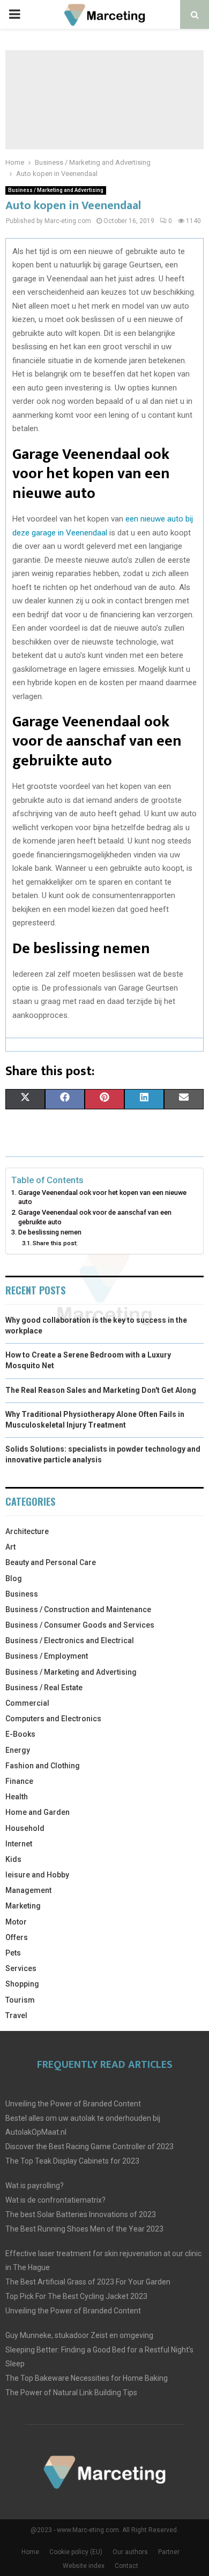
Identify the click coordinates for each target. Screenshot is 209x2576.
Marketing (23, 1906)
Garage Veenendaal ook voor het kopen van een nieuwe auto (102, 1197)
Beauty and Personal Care (51, 1562)
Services (21, 1968)
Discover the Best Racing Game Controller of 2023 (89, 2146)
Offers (17, 1937)
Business (22, 1594)
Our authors (130, 2552)
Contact (126, 2566)
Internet (19, 1844)
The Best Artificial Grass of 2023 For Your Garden (88, 2282)
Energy (18, 1750)
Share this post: (55, 1243)
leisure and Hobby (37, 1875)
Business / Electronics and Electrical (70, 1640)
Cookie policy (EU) (76, 2552)
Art (10, 1547)
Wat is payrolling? (35, 2186)
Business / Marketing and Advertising (56, 190)
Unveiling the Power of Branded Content (73, 2104)
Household (25, 1828)
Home (30, 2552)
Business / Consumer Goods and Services (80, 1625)
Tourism (20, 2000)
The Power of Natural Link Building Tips (71, 2393)
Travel (16, 2015)
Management (28, 1890)
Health (17, 1797)
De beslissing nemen (50, 1232)
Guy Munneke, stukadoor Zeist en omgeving (79, 2335)
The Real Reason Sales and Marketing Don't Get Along (101, 1390)
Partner (169, 2552)
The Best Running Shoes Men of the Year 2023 (84, 2229)
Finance (19, 1781)
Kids (13, 1859)
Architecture (27, 1531)
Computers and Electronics (53, 1719)
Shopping (22, 1984)
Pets (13, 1953)
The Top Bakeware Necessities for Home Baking (87, 2378)
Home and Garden (38, 1812)
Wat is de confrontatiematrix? (55, 2200)
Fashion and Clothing (43, 1766)
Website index (84, 2566)
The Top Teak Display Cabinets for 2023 (72, 2161)
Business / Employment (47, 1656)
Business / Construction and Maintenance (78, 1609)
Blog (14, 1578)
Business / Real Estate (44, 1688)
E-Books (20, 1734)
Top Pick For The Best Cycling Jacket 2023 (76, 2296)
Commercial (27, 1703)
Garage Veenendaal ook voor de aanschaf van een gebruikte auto (95, 1217)
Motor (16, 1922)
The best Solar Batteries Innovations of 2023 (81, 2214)
